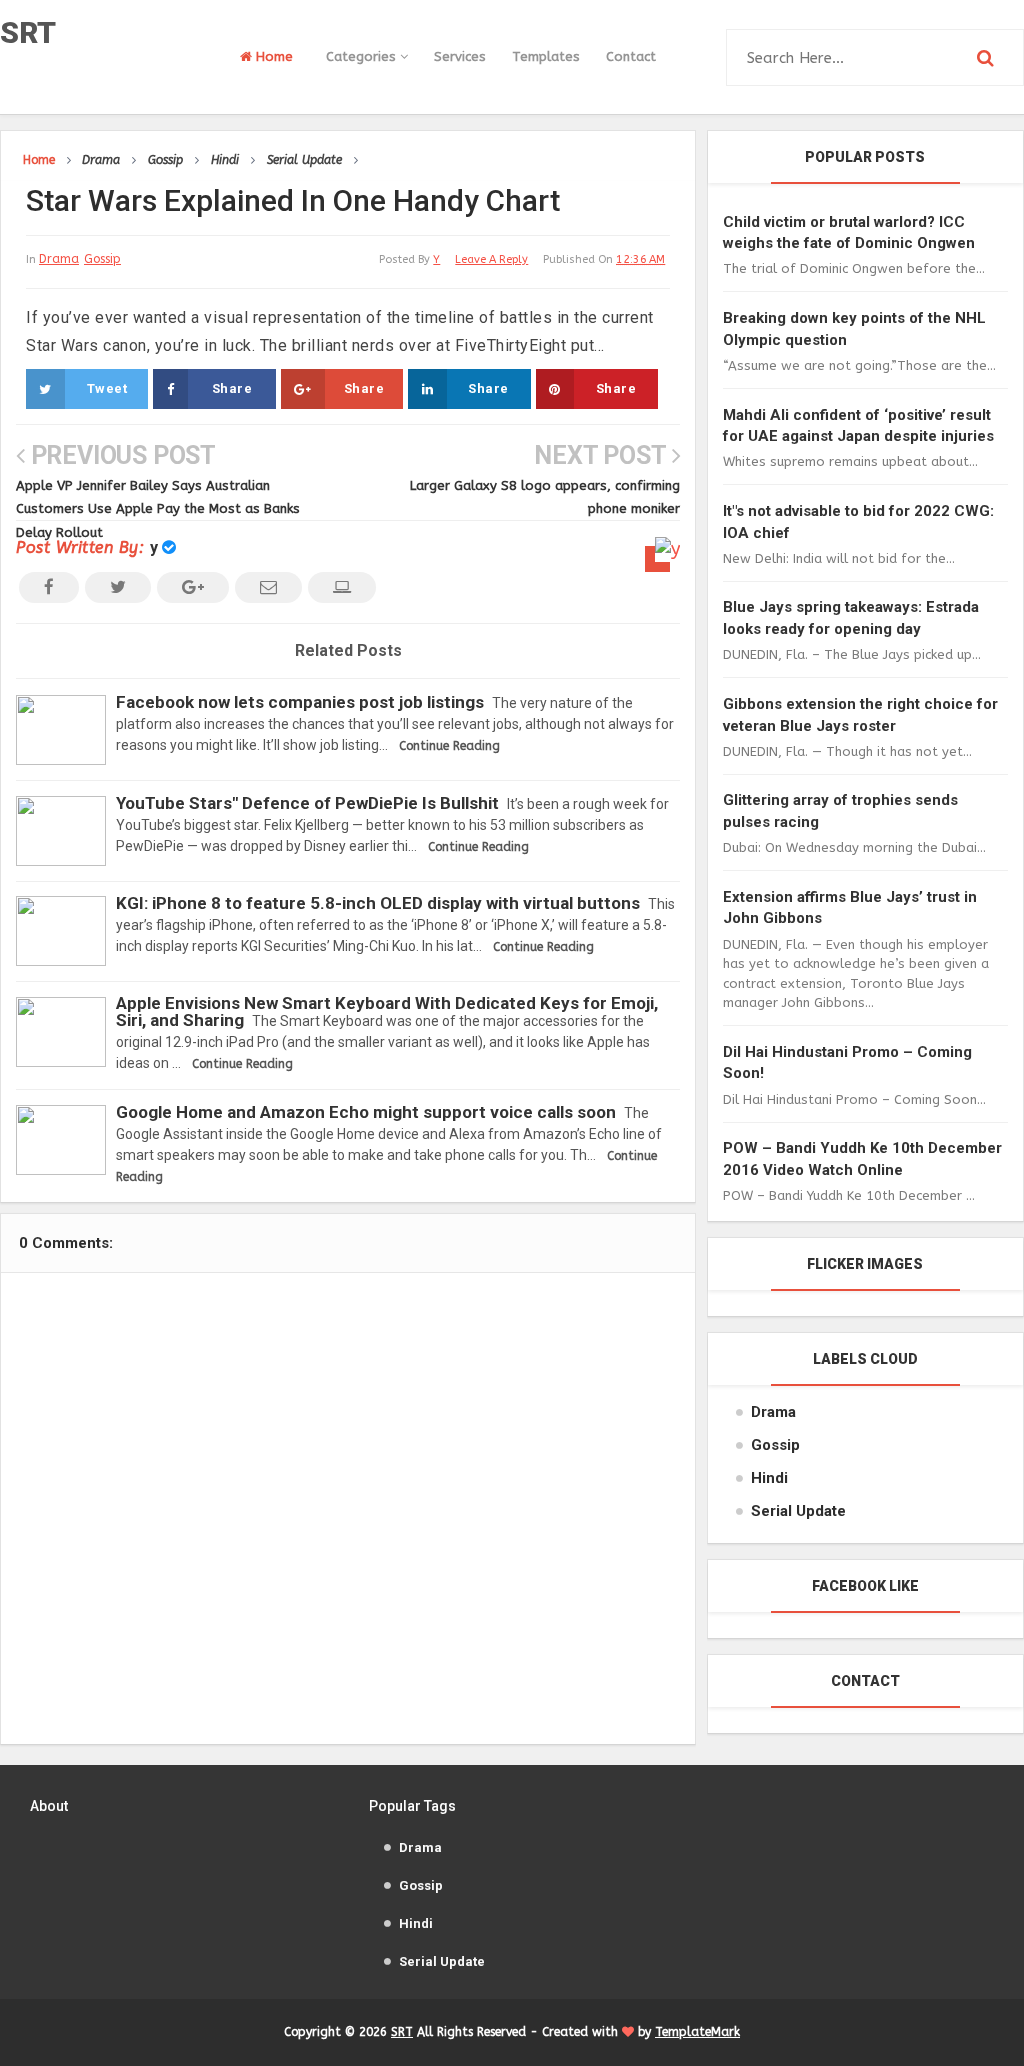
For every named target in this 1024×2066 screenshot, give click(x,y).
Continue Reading (449, 746)
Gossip (102, 259)
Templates (546, 56)
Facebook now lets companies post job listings (300, 702)
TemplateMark (697, 2032)
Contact (631, 56)
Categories (363, 56)
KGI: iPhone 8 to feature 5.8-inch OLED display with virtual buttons (378, 903)
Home (272, 56)
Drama (59, 259)
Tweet (107, 388)
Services (460, 56)
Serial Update (798, 1511)
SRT (28, 32)
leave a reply (491, 259)
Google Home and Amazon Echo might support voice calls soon (366, 1112)
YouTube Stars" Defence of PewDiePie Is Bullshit (307, 803)
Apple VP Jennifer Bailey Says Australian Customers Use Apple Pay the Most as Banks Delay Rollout (158, 509)
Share (232, 388)
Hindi (769, 1478)
